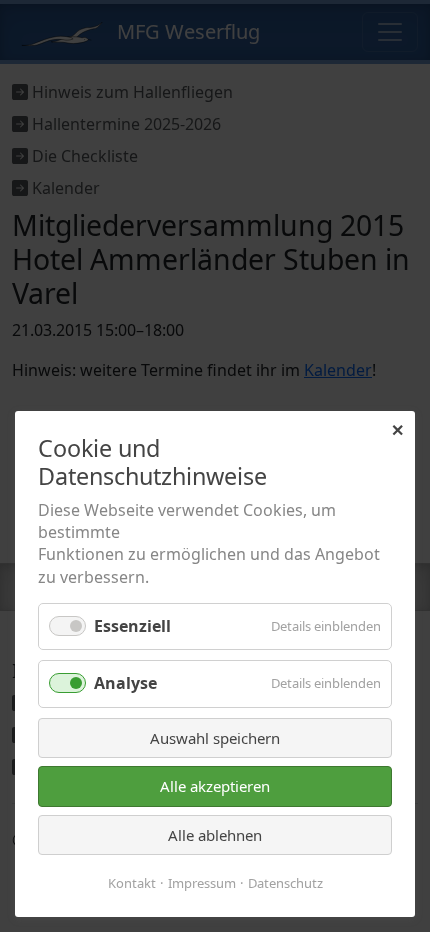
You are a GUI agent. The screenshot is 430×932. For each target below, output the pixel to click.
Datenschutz (285, 883)
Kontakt (132, 883)
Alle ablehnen (215, 835)
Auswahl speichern (215, 738)
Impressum (202, 883)
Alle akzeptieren (215, 786)
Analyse (125, 683)
